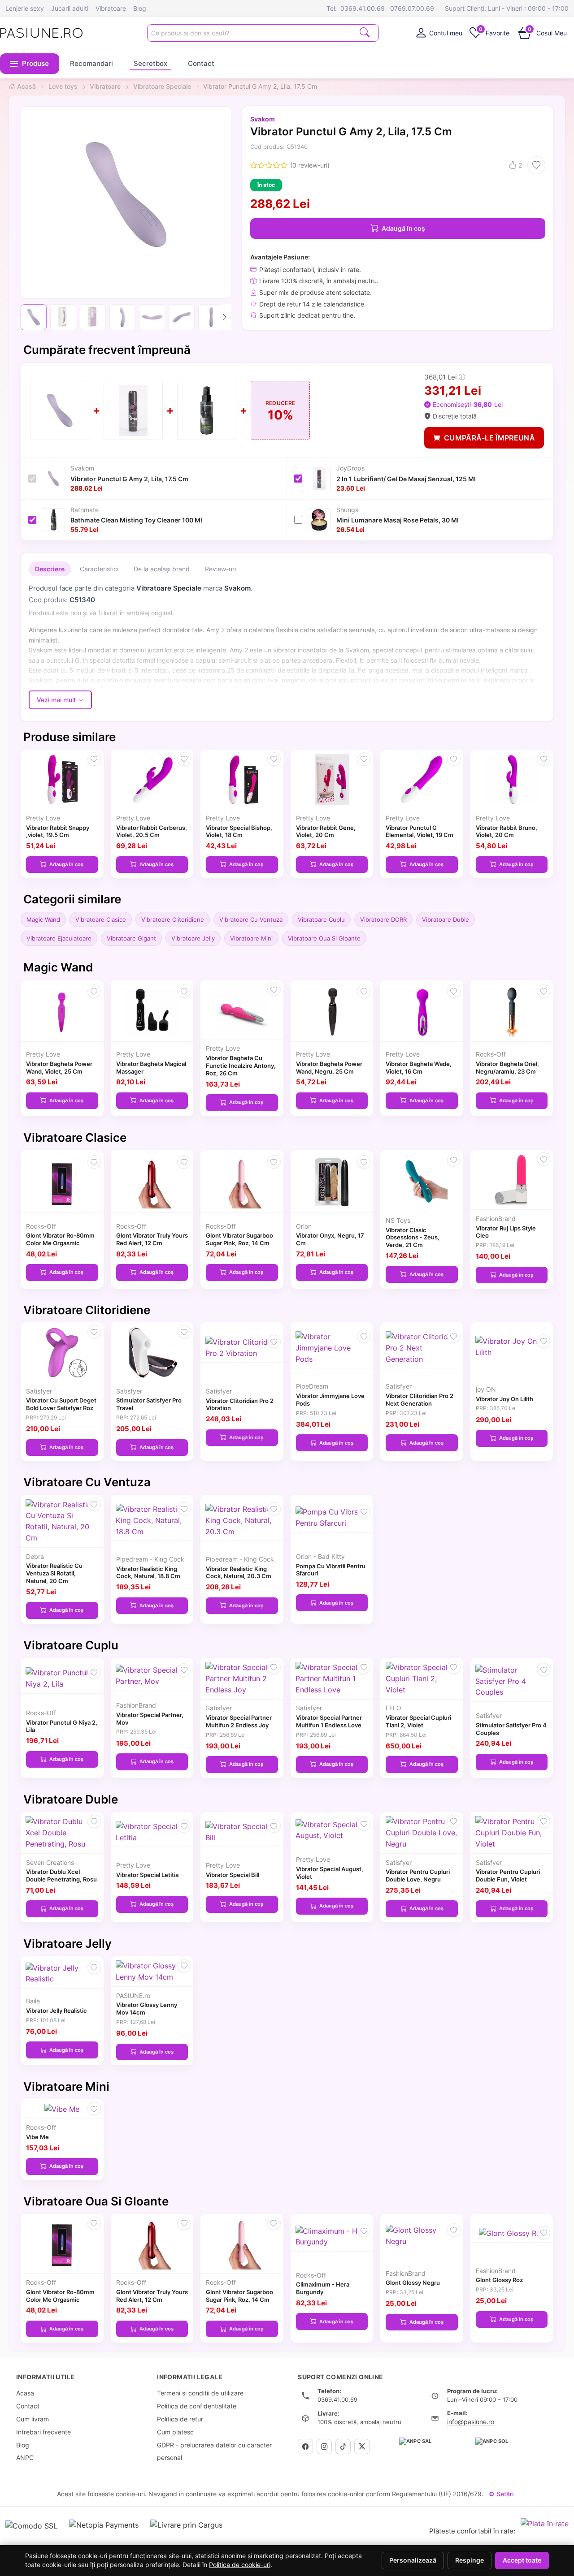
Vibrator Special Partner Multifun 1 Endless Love (329, 1721)
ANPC (25, 2457)
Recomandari (91, 63)
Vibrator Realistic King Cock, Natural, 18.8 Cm (148, 1573)
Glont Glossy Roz (499, 2280)
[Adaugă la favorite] (536, 165)
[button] (30, 64)
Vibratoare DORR (383, 919)
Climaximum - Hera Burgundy (323, 2288)
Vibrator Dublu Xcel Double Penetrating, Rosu (61, 1875)
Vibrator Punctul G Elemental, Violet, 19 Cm (420, 831)
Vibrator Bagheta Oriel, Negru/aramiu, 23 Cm (507, 1068)
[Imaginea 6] (182, 317)
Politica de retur (180, 2419)
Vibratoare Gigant (131, 938)
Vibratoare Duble (446, 919)
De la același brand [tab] (162, 569)
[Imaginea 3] (93, 317)
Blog (140, 8)
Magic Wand (43, 919)
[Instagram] (324, 2447)
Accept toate (522, 2560)
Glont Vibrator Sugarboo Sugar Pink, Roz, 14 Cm (239, 1239)
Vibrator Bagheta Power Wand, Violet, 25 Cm (59, 1068)
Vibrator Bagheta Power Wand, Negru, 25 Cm (329, 1068)
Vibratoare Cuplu (321, 919)
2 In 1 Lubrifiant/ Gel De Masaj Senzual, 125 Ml (406, 479)
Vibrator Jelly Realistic (57, 2011)
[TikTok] (343, 2447)
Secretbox (150, 63)
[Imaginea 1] (34, 317)
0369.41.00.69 (363, 8)
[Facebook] (305, 2447)
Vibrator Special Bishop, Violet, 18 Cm (239, 831)
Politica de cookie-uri (240, 2565)
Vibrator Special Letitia (147, 1875)
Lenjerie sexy (25, 8)
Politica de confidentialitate (197, 2406)
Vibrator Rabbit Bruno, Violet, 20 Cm (507, 831)
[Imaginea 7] (211, 317)
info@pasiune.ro (471, 2422)
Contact (201, 63)
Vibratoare (111, 8)
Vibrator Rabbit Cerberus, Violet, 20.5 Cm (152, 831)
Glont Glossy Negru (413, 2283)
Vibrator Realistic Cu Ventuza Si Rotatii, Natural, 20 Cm (54, 1573)
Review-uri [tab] (220, 569)
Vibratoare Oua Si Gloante (324, 938)
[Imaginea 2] (63, 317)
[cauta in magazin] (365, 32)
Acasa (25, 2393)
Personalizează (413, 2560)
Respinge (470, 2560)
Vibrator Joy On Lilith (504, 1399)
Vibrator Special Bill (233, 1875)
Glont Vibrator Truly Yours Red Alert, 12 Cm (152, 1239)
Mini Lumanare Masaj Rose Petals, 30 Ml (398, 520)
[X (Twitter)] (362, 2447)
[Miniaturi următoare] (225, 317)
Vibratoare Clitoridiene (173, 919)
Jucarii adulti (70, 8)
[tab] (439, 33)
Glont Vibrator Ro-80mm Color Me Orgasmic (60, 1239)
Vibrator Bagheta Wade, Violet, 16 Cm (419, 1068)
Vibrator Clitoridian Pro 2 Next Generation (420, 1400)
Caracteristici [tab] (99, 569)
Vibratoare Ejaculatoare (59, 938)
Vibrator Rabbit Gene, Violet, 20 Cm (326, 831)
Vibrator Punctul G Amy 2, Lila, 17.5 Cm (129, 479)
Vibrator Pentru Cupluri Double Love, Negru (418, 1875)
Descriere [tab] (50, 569)
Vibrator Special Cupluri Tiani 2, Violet (418, 1721)
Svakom (263, 119)
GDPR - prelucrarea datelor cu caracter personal (214, 2451)
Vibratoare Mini (251, 938)
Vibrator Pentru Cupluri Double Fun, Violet (508, 1875)
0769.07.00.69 (412, 8)
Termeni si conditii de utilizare (200, 2393)
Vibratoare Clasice (101, 919)
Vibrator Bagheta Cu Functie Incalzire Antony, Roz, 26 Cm (241, 1066)
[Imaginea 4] (122, 317)
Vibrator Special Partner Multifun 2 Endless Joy (239, 1721)
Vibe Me (37, 2137)
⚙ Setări (501, 2494)
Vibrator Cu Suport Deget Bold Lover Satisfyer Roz (61, 1404)
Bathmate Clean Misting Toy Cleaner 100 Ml (136, 520)
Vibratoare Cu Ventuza (251, 919)
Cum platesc (175, 2432)
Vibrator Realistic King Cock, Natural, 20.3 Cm (239, 1573)
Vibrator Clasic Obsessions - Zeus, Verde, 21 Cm (413, 1238)
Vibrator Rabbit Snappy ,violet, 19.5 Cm (58, 831)
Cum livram (33, 2419)
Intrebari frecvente (43, 2432)
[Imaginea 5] (152, 317)
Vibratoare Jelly (193, 938)
